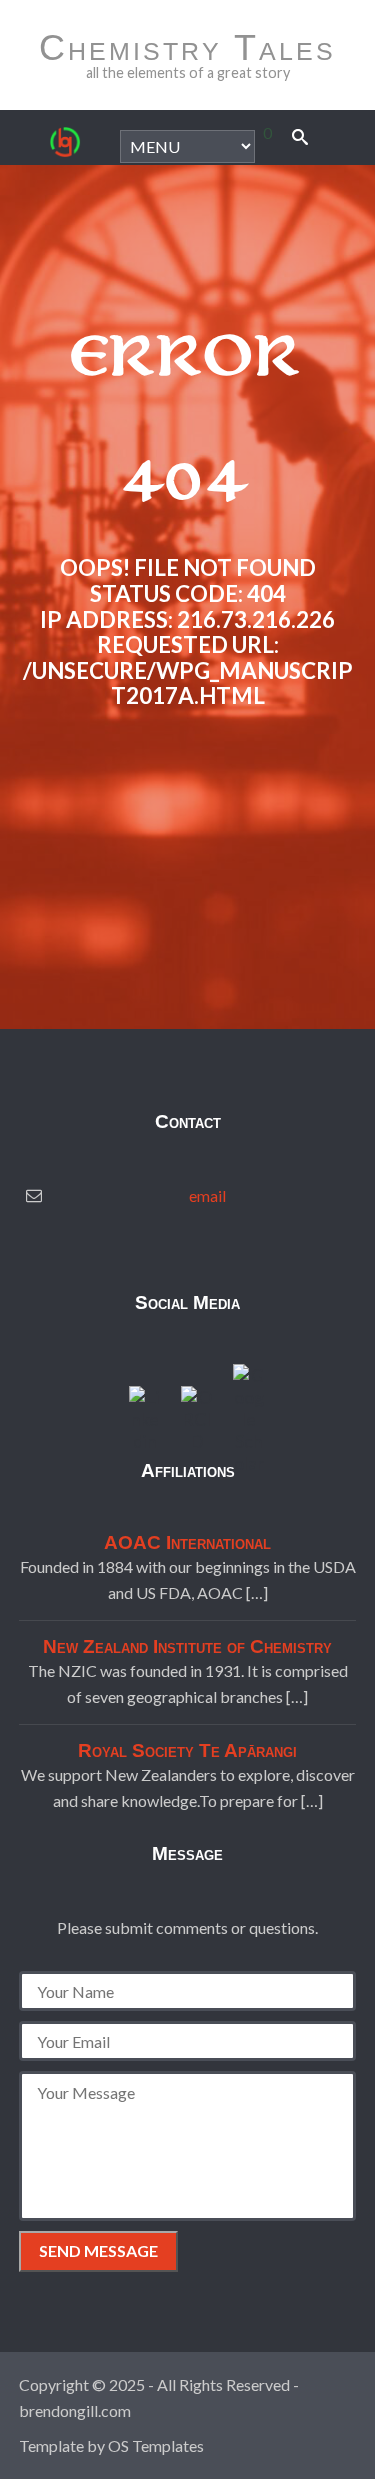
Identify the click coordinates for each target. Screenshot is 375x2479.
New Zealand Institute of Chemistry (187, 1646)
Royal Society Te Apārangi (187, 1750)
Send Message (98, 2250)
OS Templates (156, 2445)
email (207, 1195)
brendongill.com (75, 2410)
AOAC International (187, 1542)
